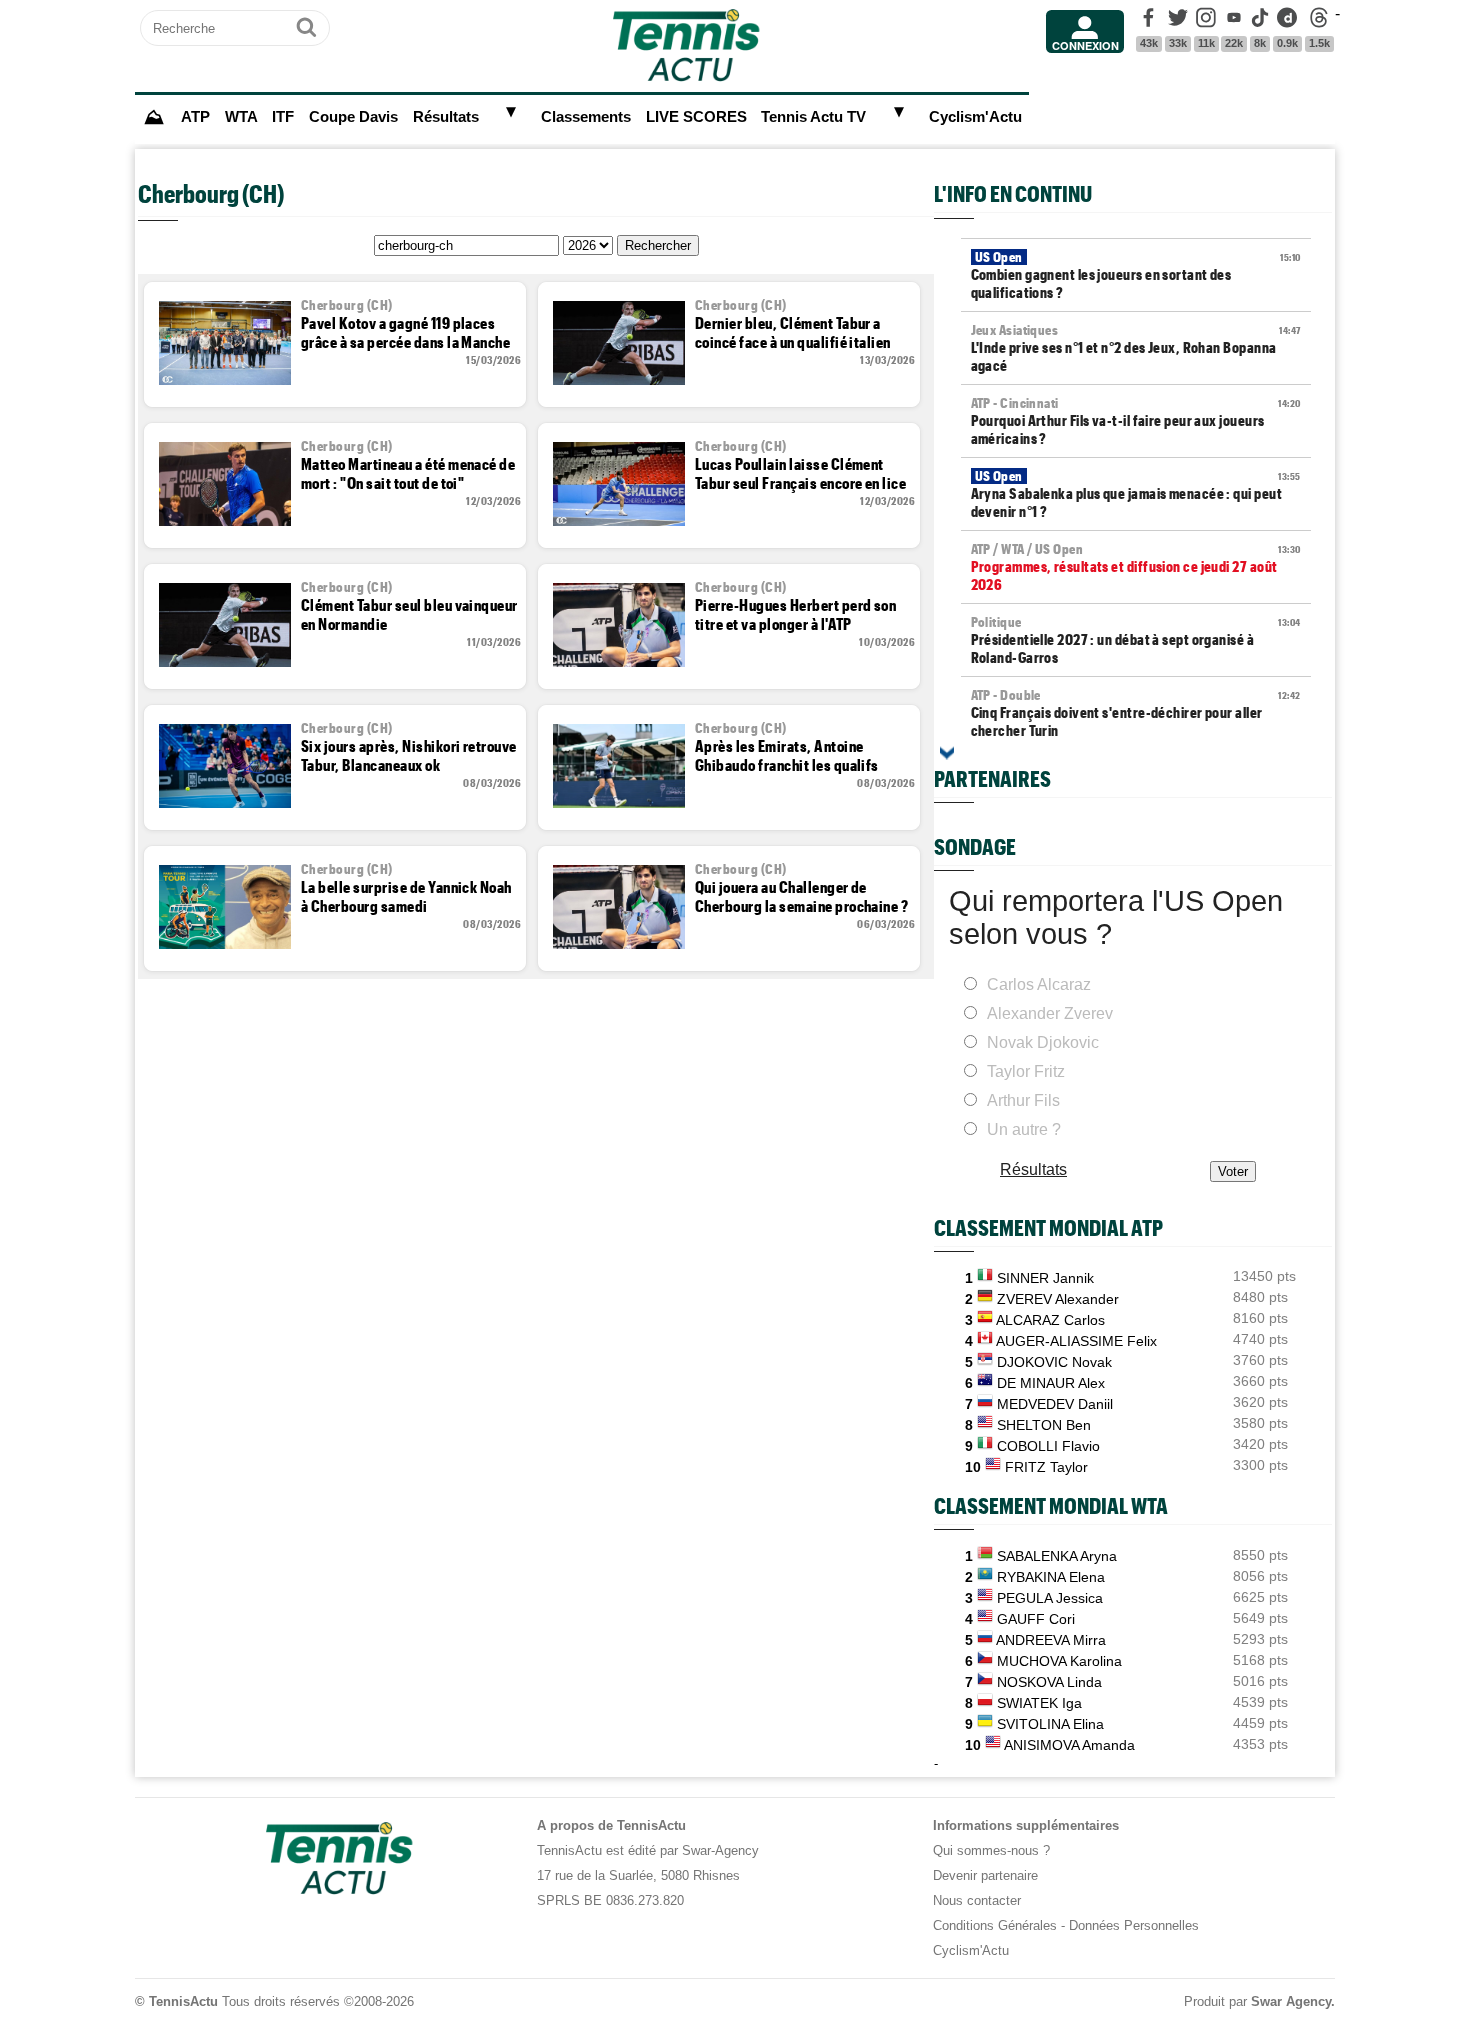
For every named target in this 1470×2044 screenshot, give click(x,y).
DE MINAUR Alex (1051, 1383)
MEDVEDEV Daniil (1055, 1404)
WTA (241, 117)
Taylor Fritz (1026, 1071)
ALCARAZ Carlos (1050, 1320)
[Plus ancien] (947, 753)
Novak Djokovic (1043, 1042)
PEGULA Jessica (1050, 1598)
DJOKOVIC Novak (1054, 1362)
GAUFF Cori (1036, 1619)
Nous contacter (977, 1900)
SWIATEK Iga (1039, 1703)
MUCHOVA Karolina (1059, 1661)
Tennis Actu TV (813, 117)
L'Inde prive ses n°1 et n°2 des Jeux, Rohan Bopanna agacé (1136, 348)
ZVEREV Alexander (1058, 1299)
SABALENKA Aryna (1057, 1556)
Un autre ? (1024, 1129)
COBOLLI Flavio (1048, 1446)
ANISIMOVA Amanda (1069, 1745)
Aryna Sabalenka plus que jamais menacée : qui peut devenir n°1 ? (1136, 494)
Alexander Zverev (1050, 1013)
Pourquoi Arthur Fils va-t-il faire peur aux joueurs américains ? (1136, 421)
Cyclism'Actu (975, 117)
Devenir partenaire (985, 1875)
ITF (283, 117)
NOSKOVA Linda (1049, 1682)
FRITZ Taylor (1046, 1467)
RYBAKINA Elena (1051, 1577)
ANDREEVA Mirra (1051, 1640)
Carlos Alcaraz (1039, 984)
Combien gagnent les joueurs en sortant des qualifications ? (1136, 275)
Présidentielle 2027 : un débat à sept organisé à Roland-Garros (1136, 640)
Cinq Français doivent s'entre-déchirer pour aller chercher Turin (1136, 713)
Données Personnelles (1134, 1925)
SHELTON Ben (1044, 1425)
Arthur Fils (1023, 1100)
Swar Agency (1291, 2001)
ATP (195, 117)
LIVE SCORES (696, 117)
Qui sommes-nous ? (991, 1850)
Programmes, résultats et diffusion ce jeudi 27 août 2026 (1136, 567)
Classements (586, 117)
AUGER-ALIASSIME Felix (1076, 1341)
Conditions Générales (995, 1925)
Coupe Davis (353, 117)
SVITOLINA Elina (1050, 1724)
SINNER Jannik (1045, 1278)
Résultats (446, 117)
